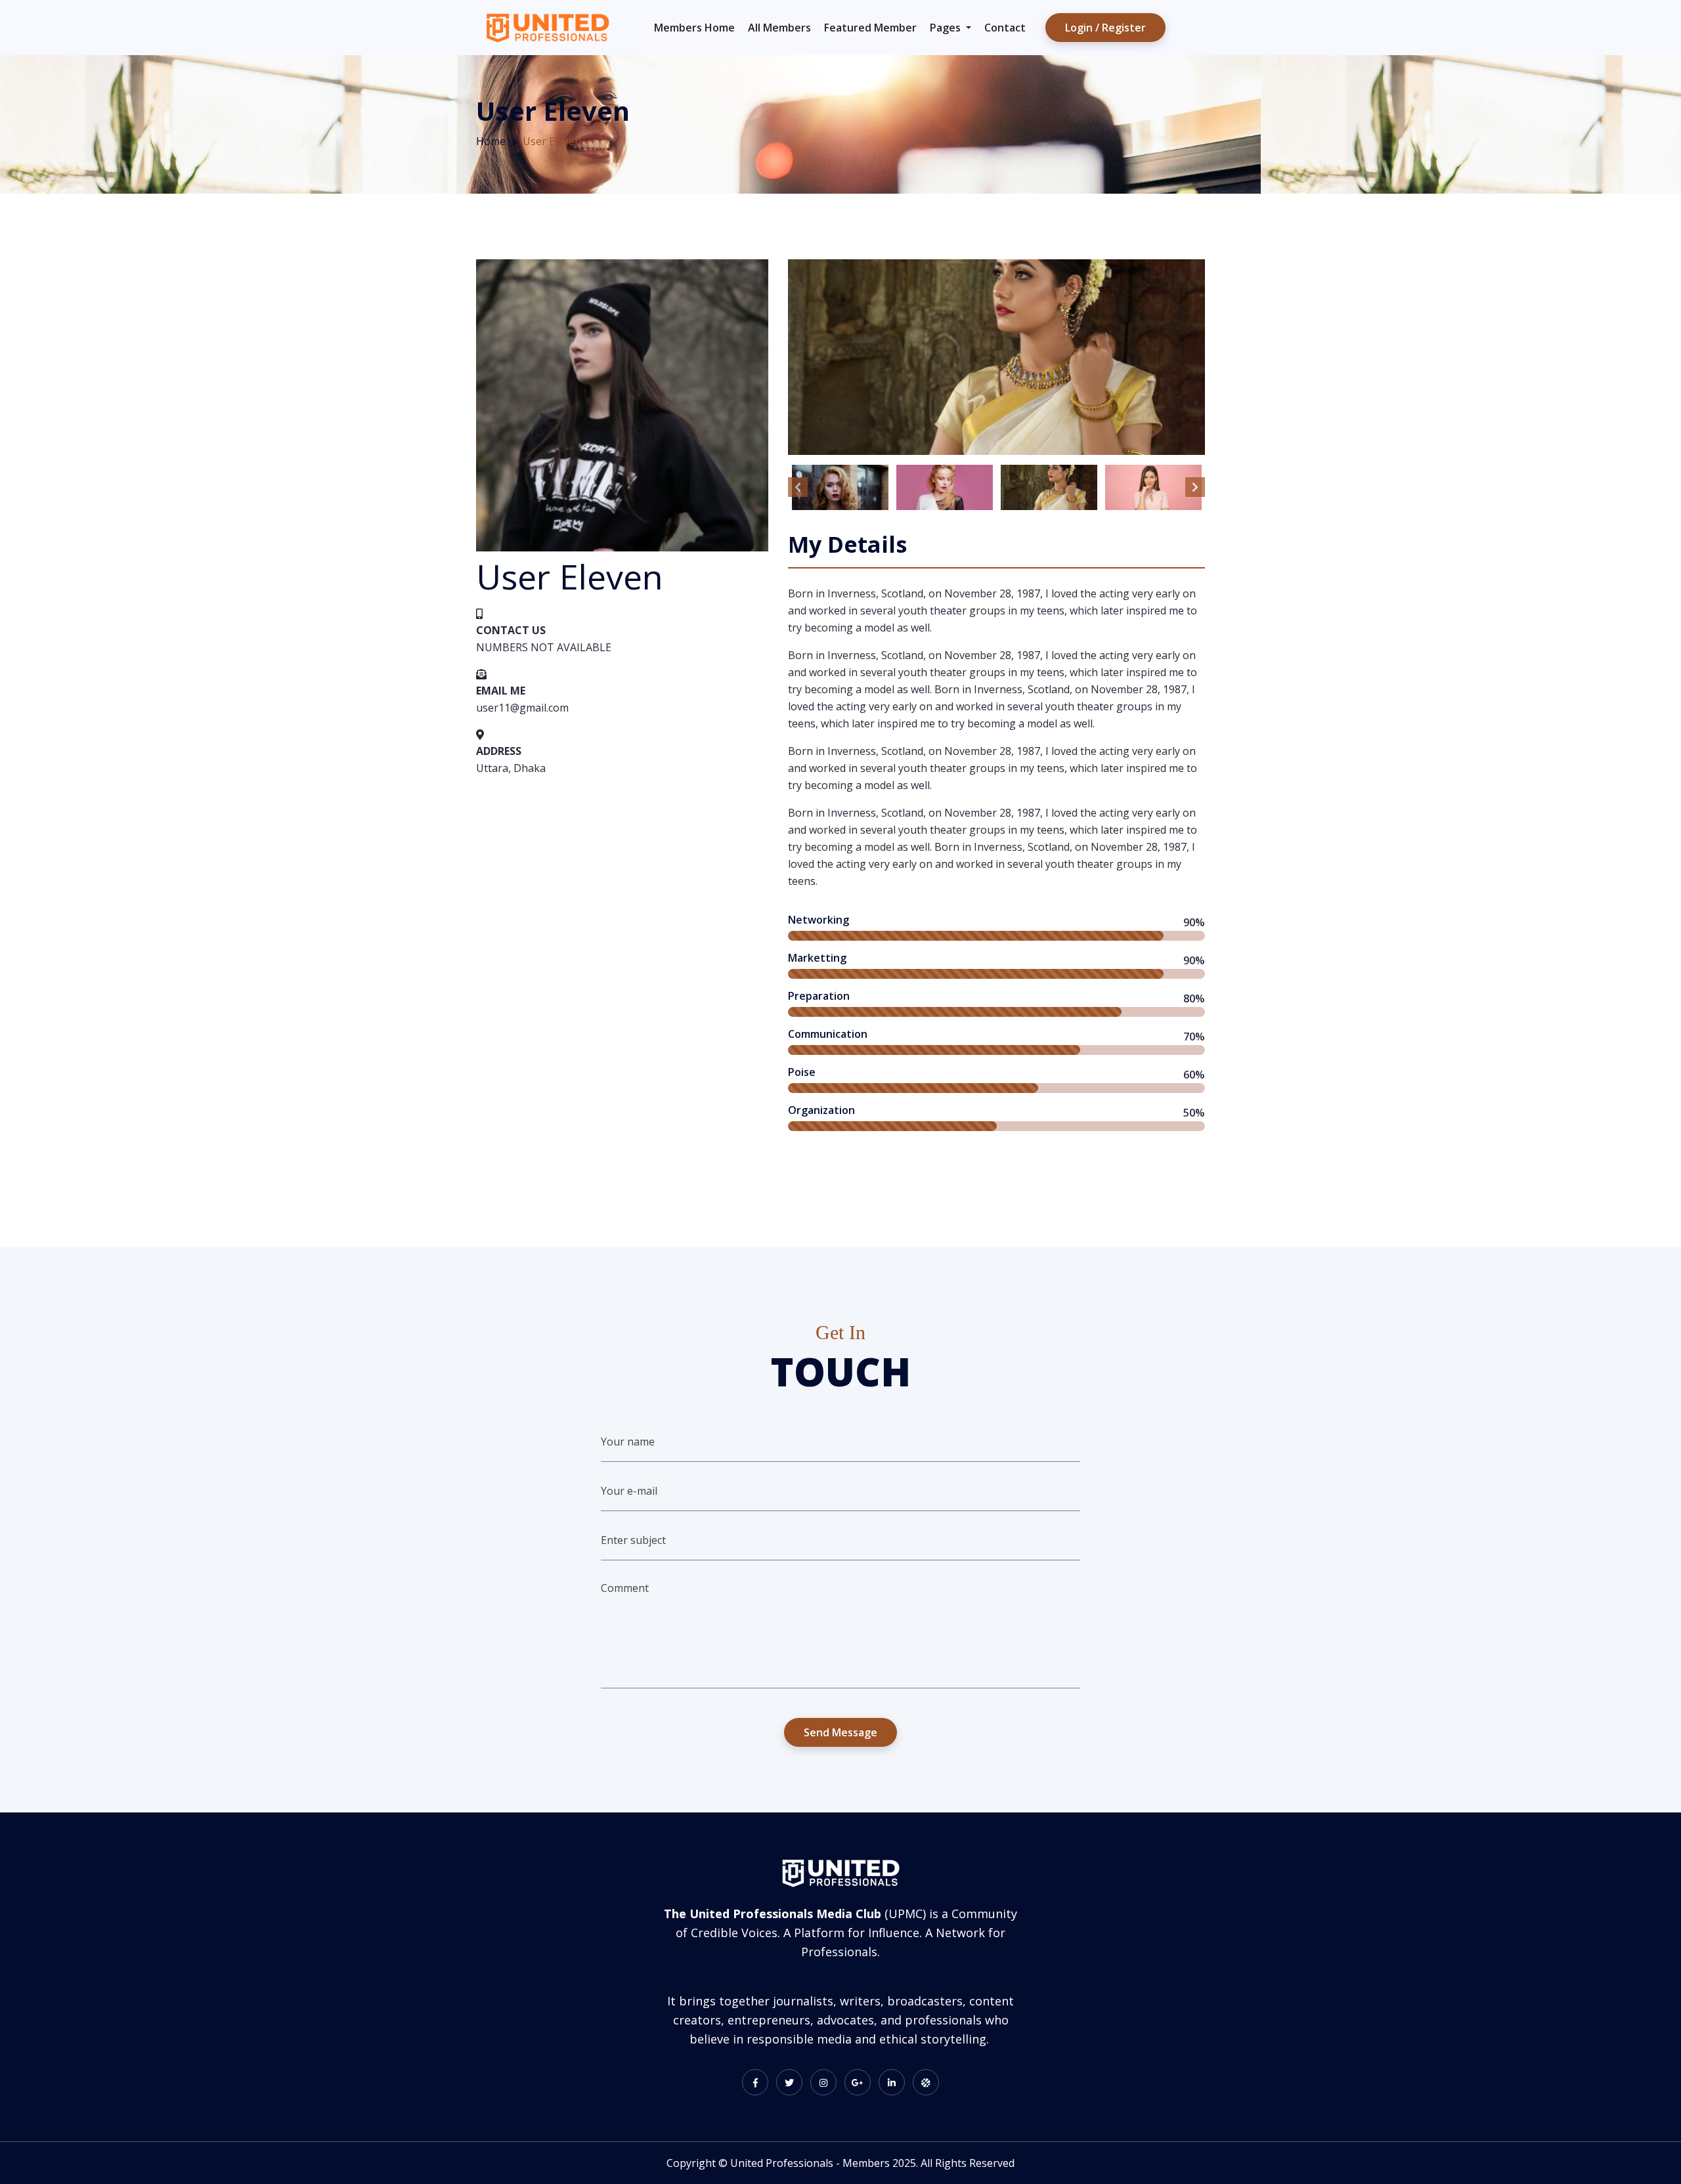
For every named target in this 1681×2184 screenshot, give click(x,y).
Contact (1005, 28)
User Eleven (552, 141)
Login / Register (1105, 28)
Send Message (840, 1732)
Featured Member (870, 28)
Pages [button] (947, 28)
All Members (779, 28)
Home (491, 141)
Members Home (694, 28)
